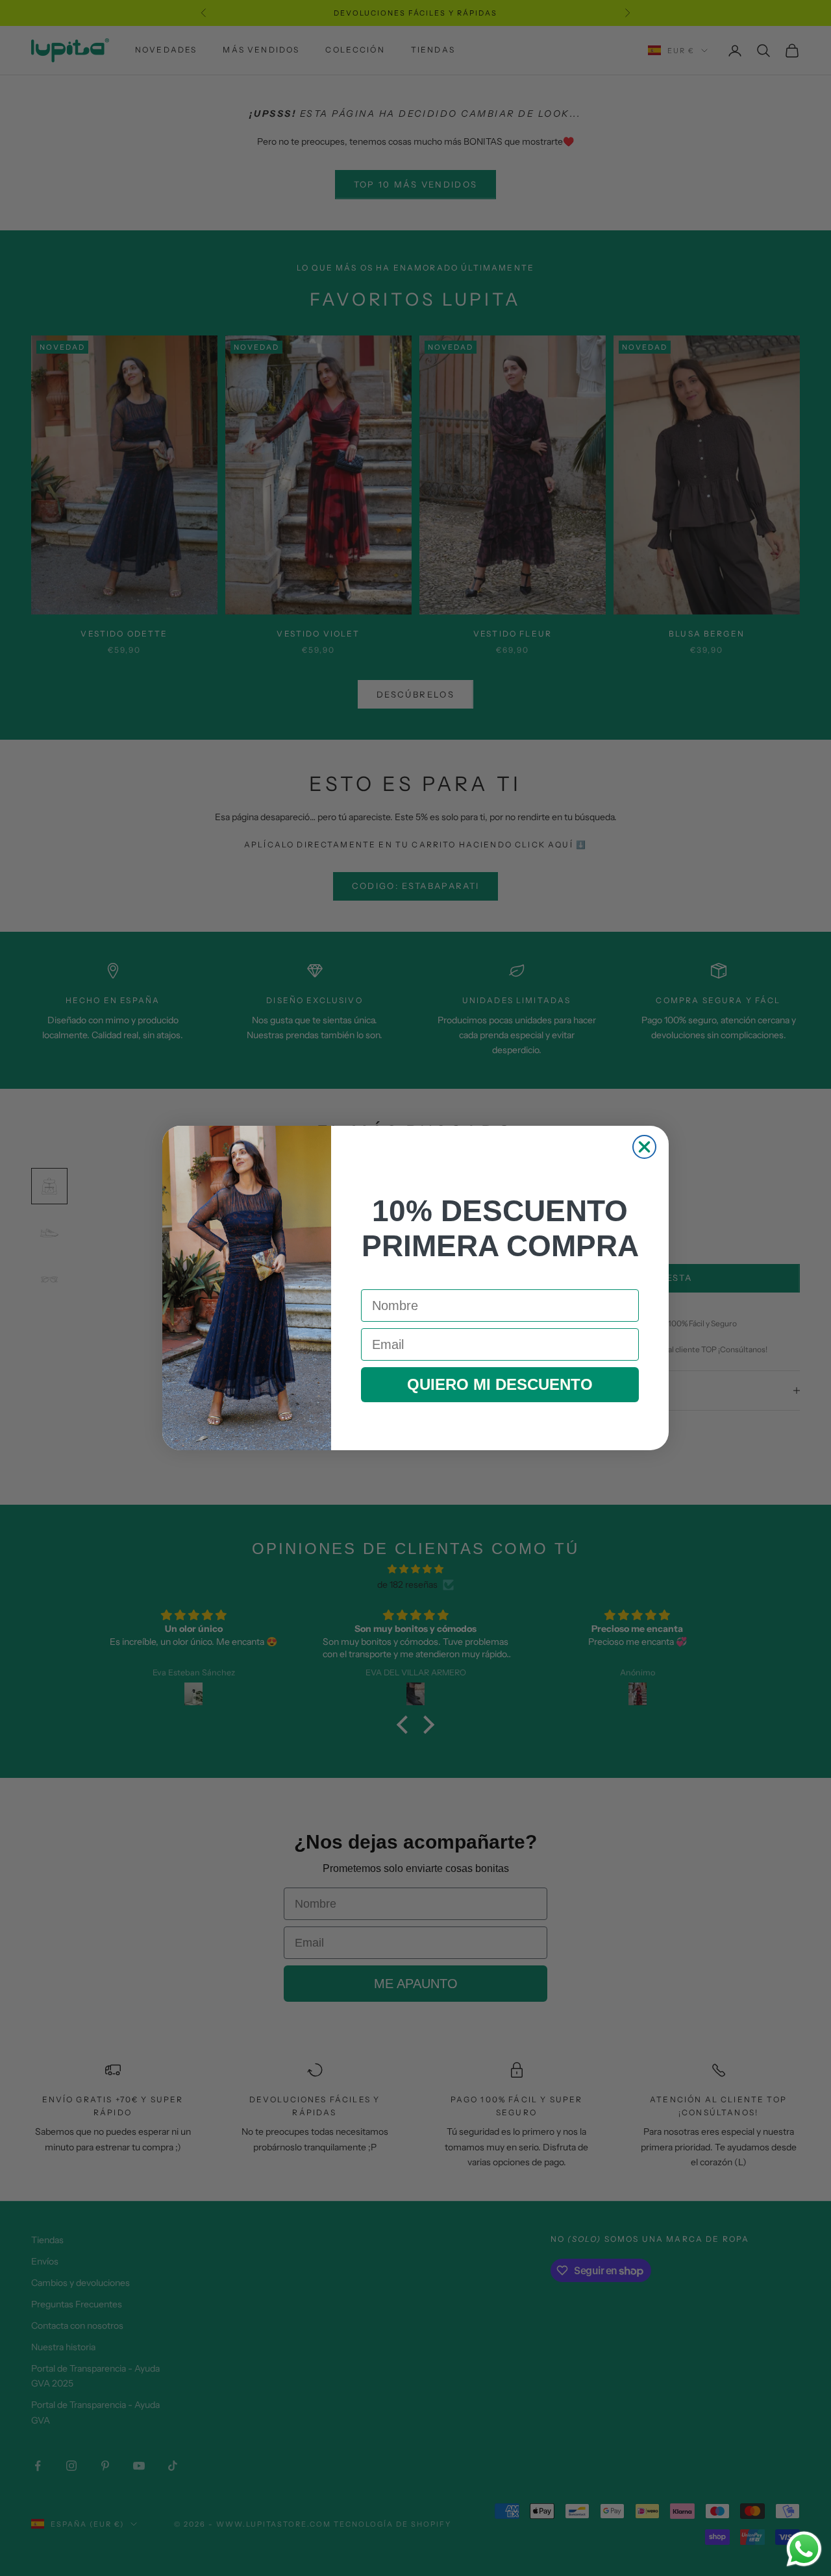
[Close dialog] (644, 1147)
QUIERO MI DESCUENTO (500, 1384)
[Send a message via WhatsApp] (804, 2549)
